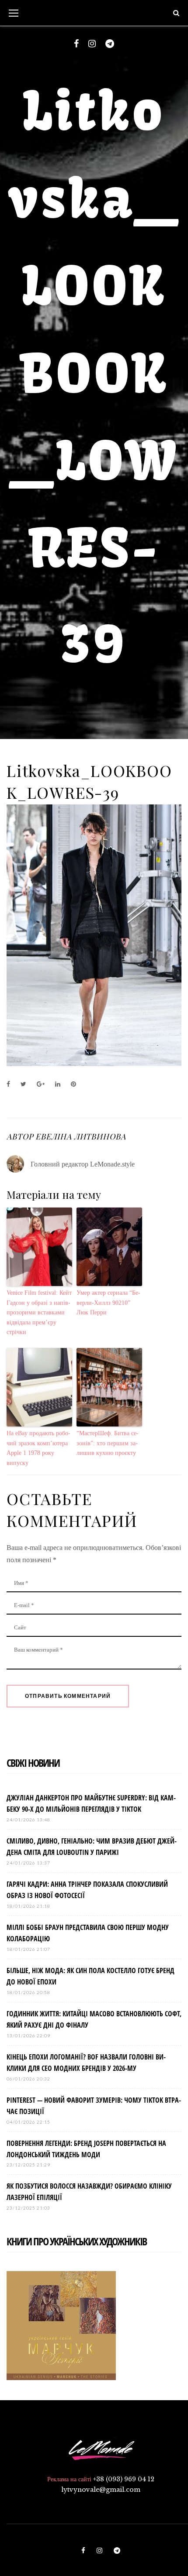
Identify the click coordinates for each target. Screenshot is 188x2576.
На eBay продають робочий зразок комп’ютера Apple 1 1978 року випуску (38, 1448)
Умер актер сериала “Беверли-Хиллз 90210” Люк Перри (108, 1303)
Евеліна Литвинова (80, 1136)
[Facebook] (76, 44)
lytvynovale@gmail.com (101, 2490)
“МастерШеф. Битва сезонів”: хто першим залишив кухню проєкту (108, 1443)
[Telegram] (110, 44)
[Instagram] (92, 44)
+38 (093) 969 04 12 (124, 2479)
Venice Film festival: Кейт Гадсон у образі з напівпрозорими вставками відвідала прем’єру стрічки (39, 1312)
